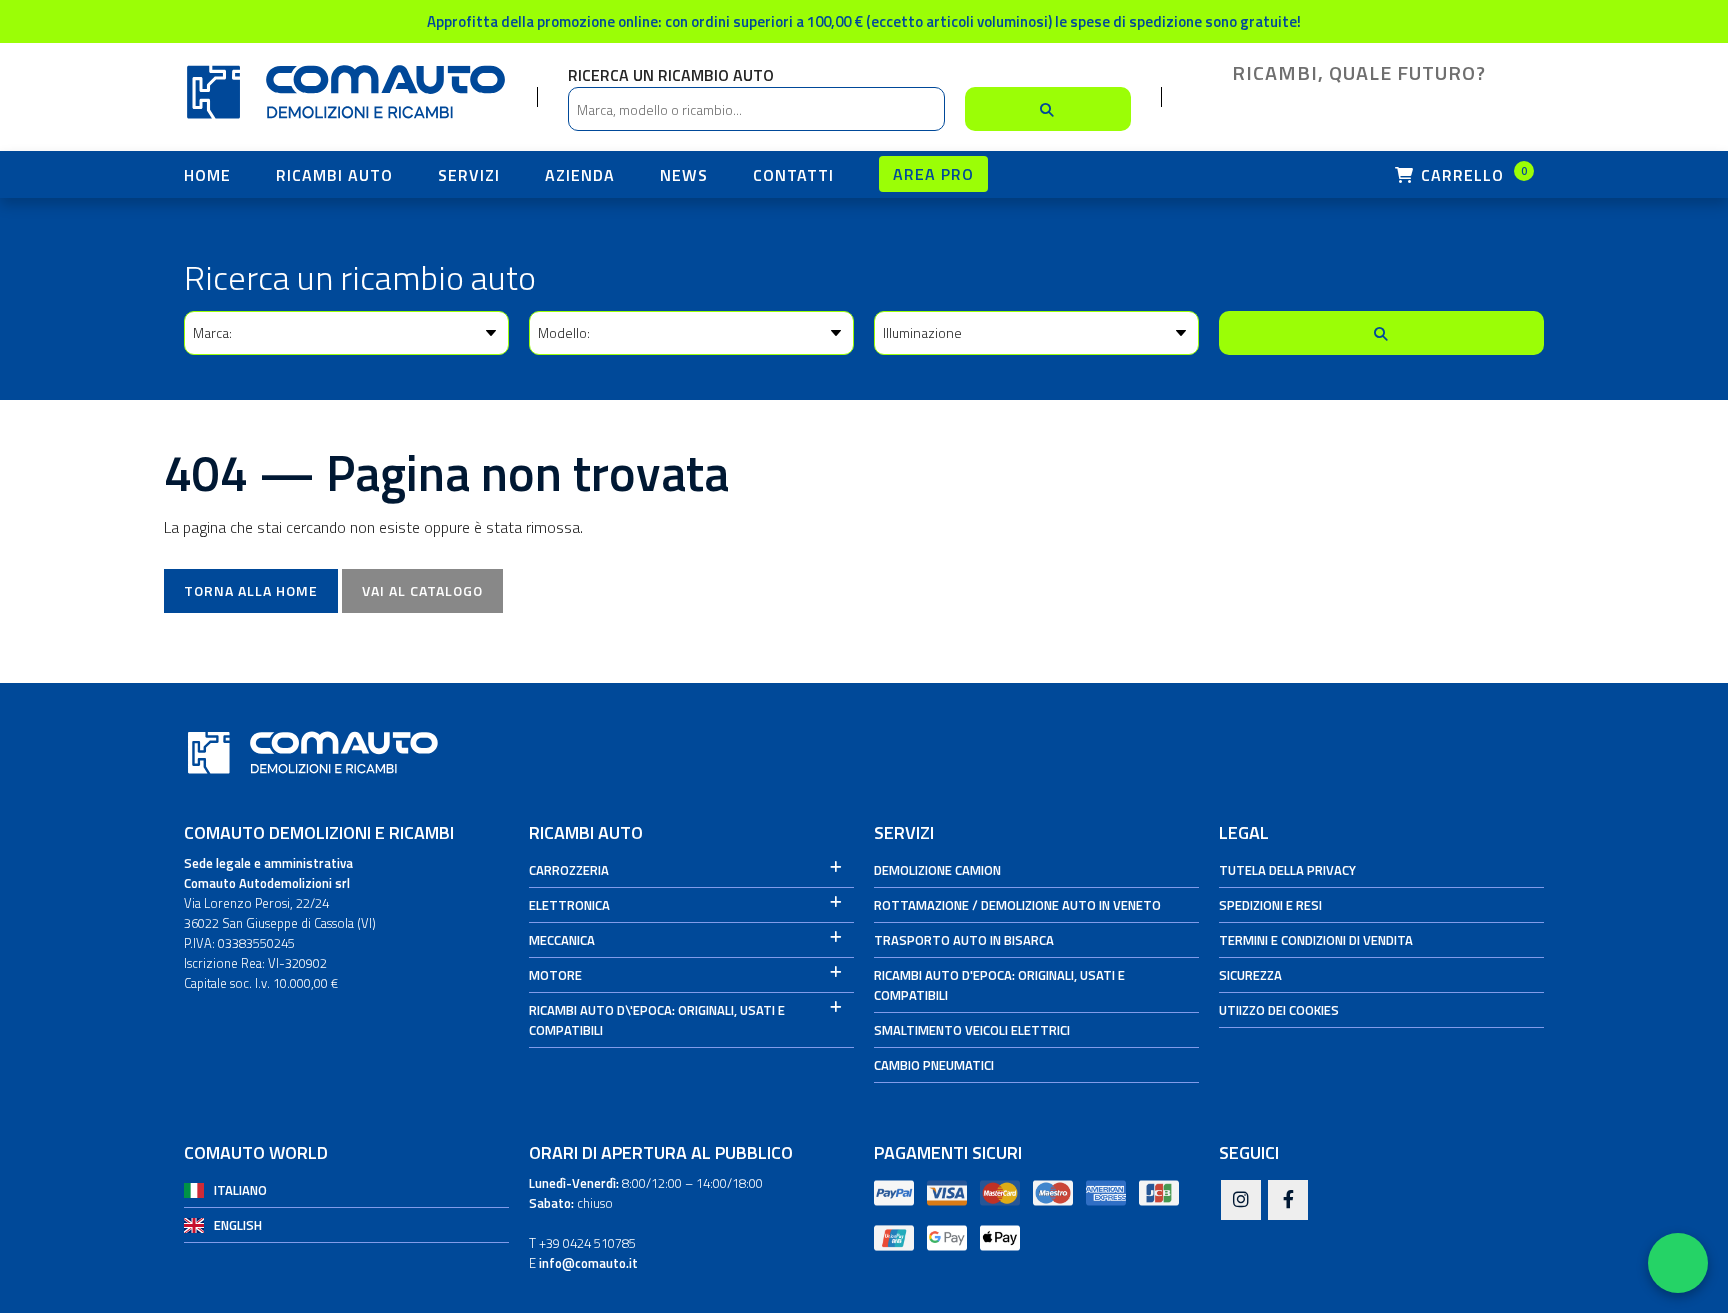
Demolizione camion (937, 870)
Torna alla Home (251, 590)
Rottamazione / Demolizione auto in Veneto (1017, 905)
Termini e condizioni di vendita (1316, 940)
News (684, 175)
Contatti (793, 175)
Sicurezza (1250, 975)
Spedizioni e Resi (1270, 905)
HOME (207, 175)
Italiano (240, 1190)
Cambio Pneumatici (934, 1065)
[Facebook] (1288, 1201)
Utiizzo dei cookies (1279, 1010)
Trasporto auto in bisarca (964, 940)
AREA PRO (933, 174)
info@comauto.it (588, 1263)
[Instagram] (1241, 1201)
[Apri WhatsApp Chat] (1678, 1263)
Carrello (1472, 175)
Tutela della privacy (1287, 870)
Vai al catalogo (422, 590)
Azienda (580, 175)
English (238, 1225)
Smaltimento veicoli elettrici (972, 1030)
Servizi (469, 175)
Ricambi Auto (334, 175)
